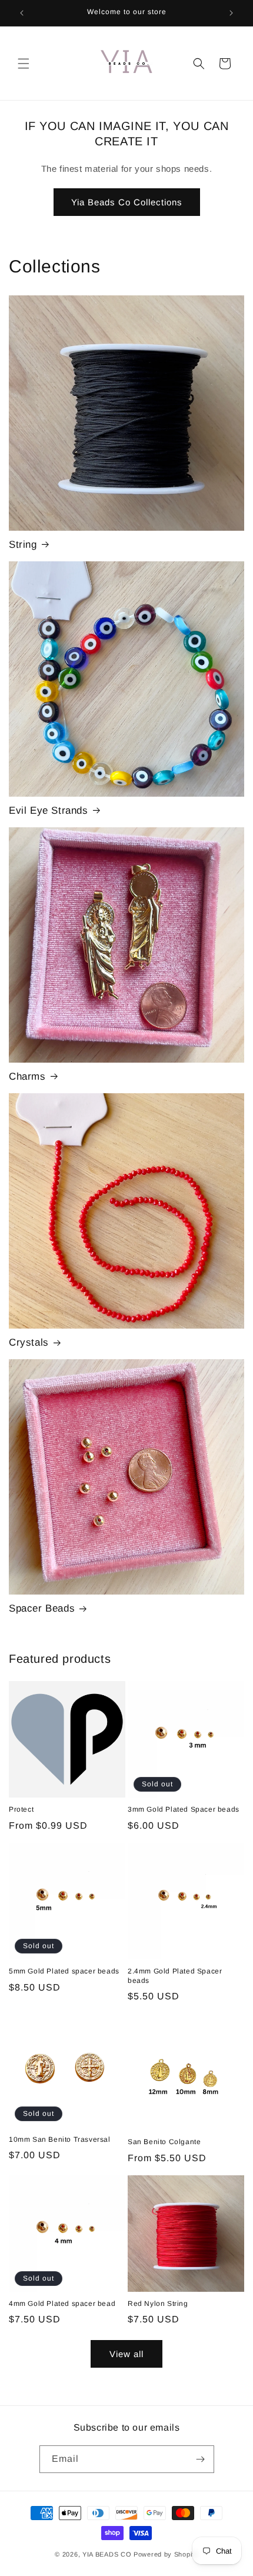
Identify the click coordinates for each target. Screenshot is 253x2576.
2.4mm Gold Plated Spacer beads (175, 1976)
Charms (27, 1076)
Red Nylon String (158, 2304)
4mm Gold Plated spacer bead (62, 2304)
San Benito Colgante (164, 2142)
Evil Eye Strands (49, 811)
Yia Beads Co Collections (127, 202)
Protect (21, 1809)
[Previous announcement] (22, 13)
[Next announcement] (231, 13)
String (23, 545)
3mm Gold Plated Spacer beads (184, 1809)
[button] (24, 64)
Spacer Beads (42, 1608)
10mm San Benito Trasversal (60, 2139)
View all (126, 2354)
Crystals (29, 1342)
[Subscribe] (201, 2459)
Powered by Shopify (166, 2554)
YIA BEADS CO (108, 2554)
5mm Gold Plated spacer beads (64, 1971)
